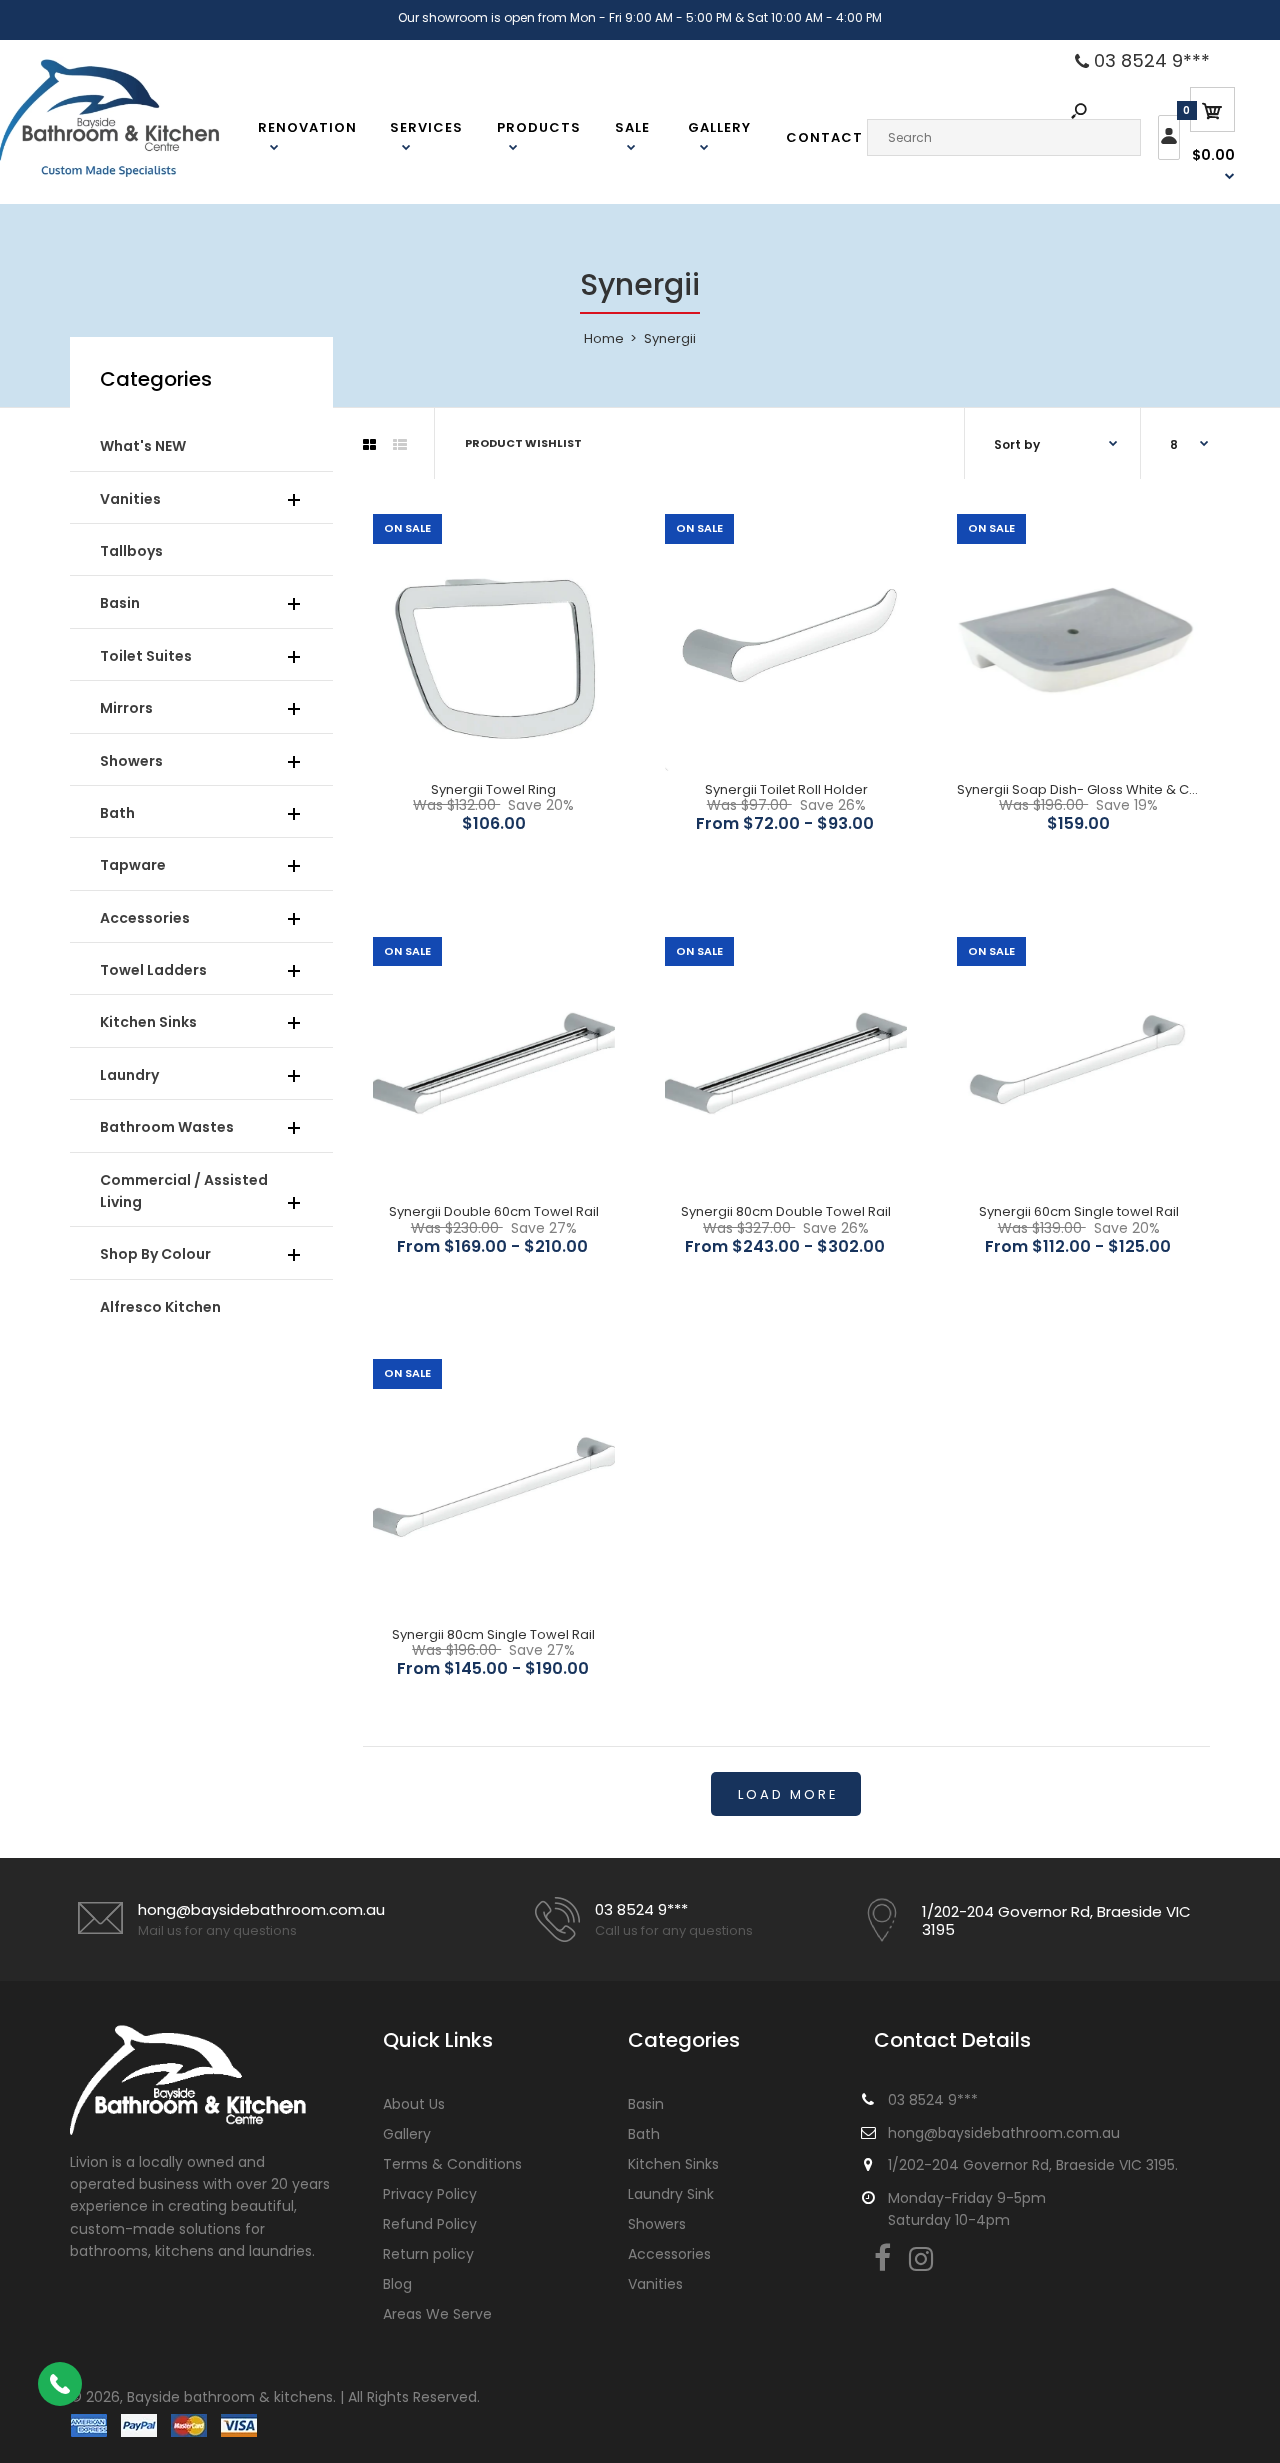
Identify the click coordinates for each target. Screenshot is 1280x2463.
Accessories (669, 2254)
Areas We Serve (437, 2314)
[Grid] (369, 445)
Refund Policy (430, 2224)
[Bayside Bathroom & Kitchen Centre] (134, 174)
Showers (657, 2224)
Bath (644, 2134)
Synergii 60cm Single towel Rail (1079, 1211)
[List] (400, 445)
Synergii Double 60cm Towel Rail (494, 1211)
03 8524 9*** (1149, 61)
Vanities (655, 2284)
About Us (414, 2104)
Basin (646, 2104)
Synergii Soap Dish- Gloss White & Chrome (1095, 789)
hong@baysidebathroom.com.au (261, 1909)
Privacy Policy (430, 2194)
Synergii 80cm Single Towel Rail (493, 1634)
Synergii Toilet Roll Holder (786, 789)
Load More (788, 1794)
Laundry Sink (671, 2194)
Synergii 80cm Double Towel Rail (786, 1211)
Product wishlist (523, 443)
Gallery (407, 2134)
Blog (397, 2284)
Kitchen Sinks (673, 2164)
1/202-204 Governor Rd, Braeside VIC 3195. (1033, 2165)
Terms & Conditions (452, 2164)
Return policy (428, 2254)
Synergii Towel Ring (493, 789)
